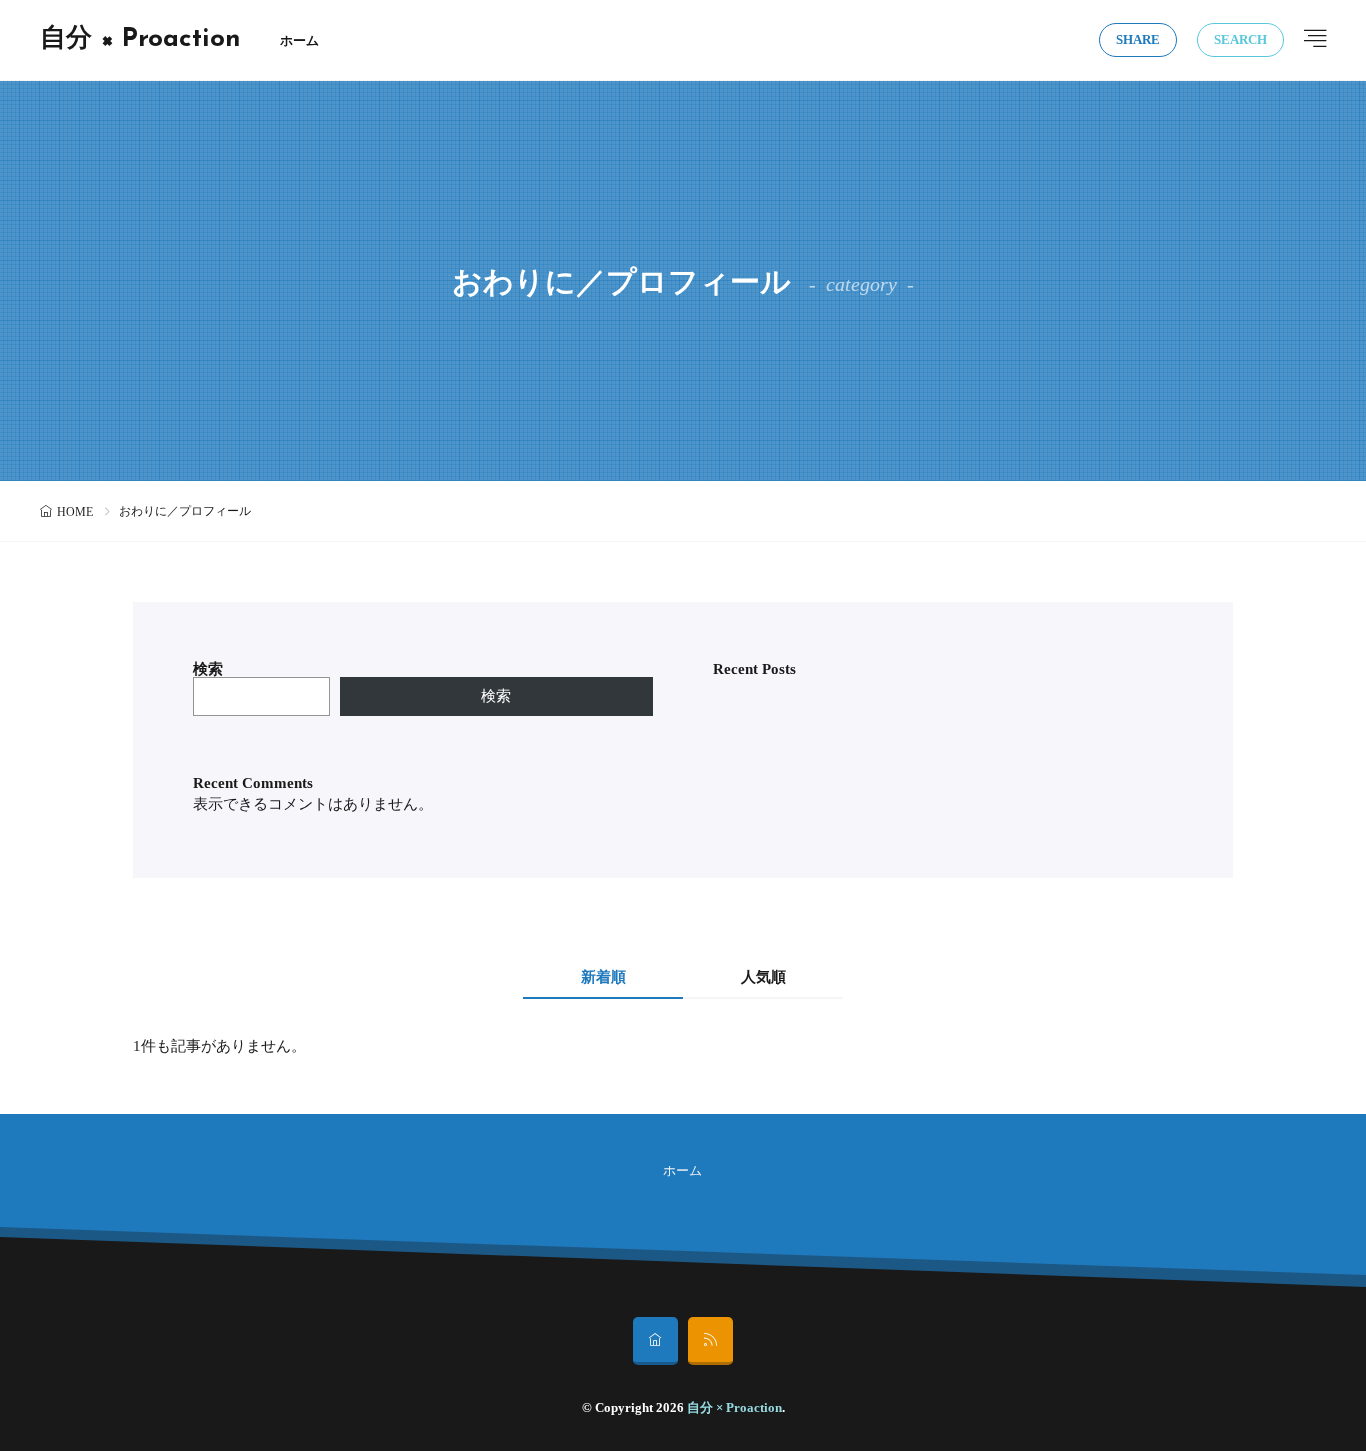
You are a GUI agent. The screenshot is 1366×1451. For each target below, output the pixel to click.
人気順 (763, 977)
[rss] (710, 1341)
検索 (208, 669)
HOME (75, 512)
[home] (655, 1341)
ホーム (299, 40)
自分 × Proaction (140, 40)
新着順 (603, 977)
